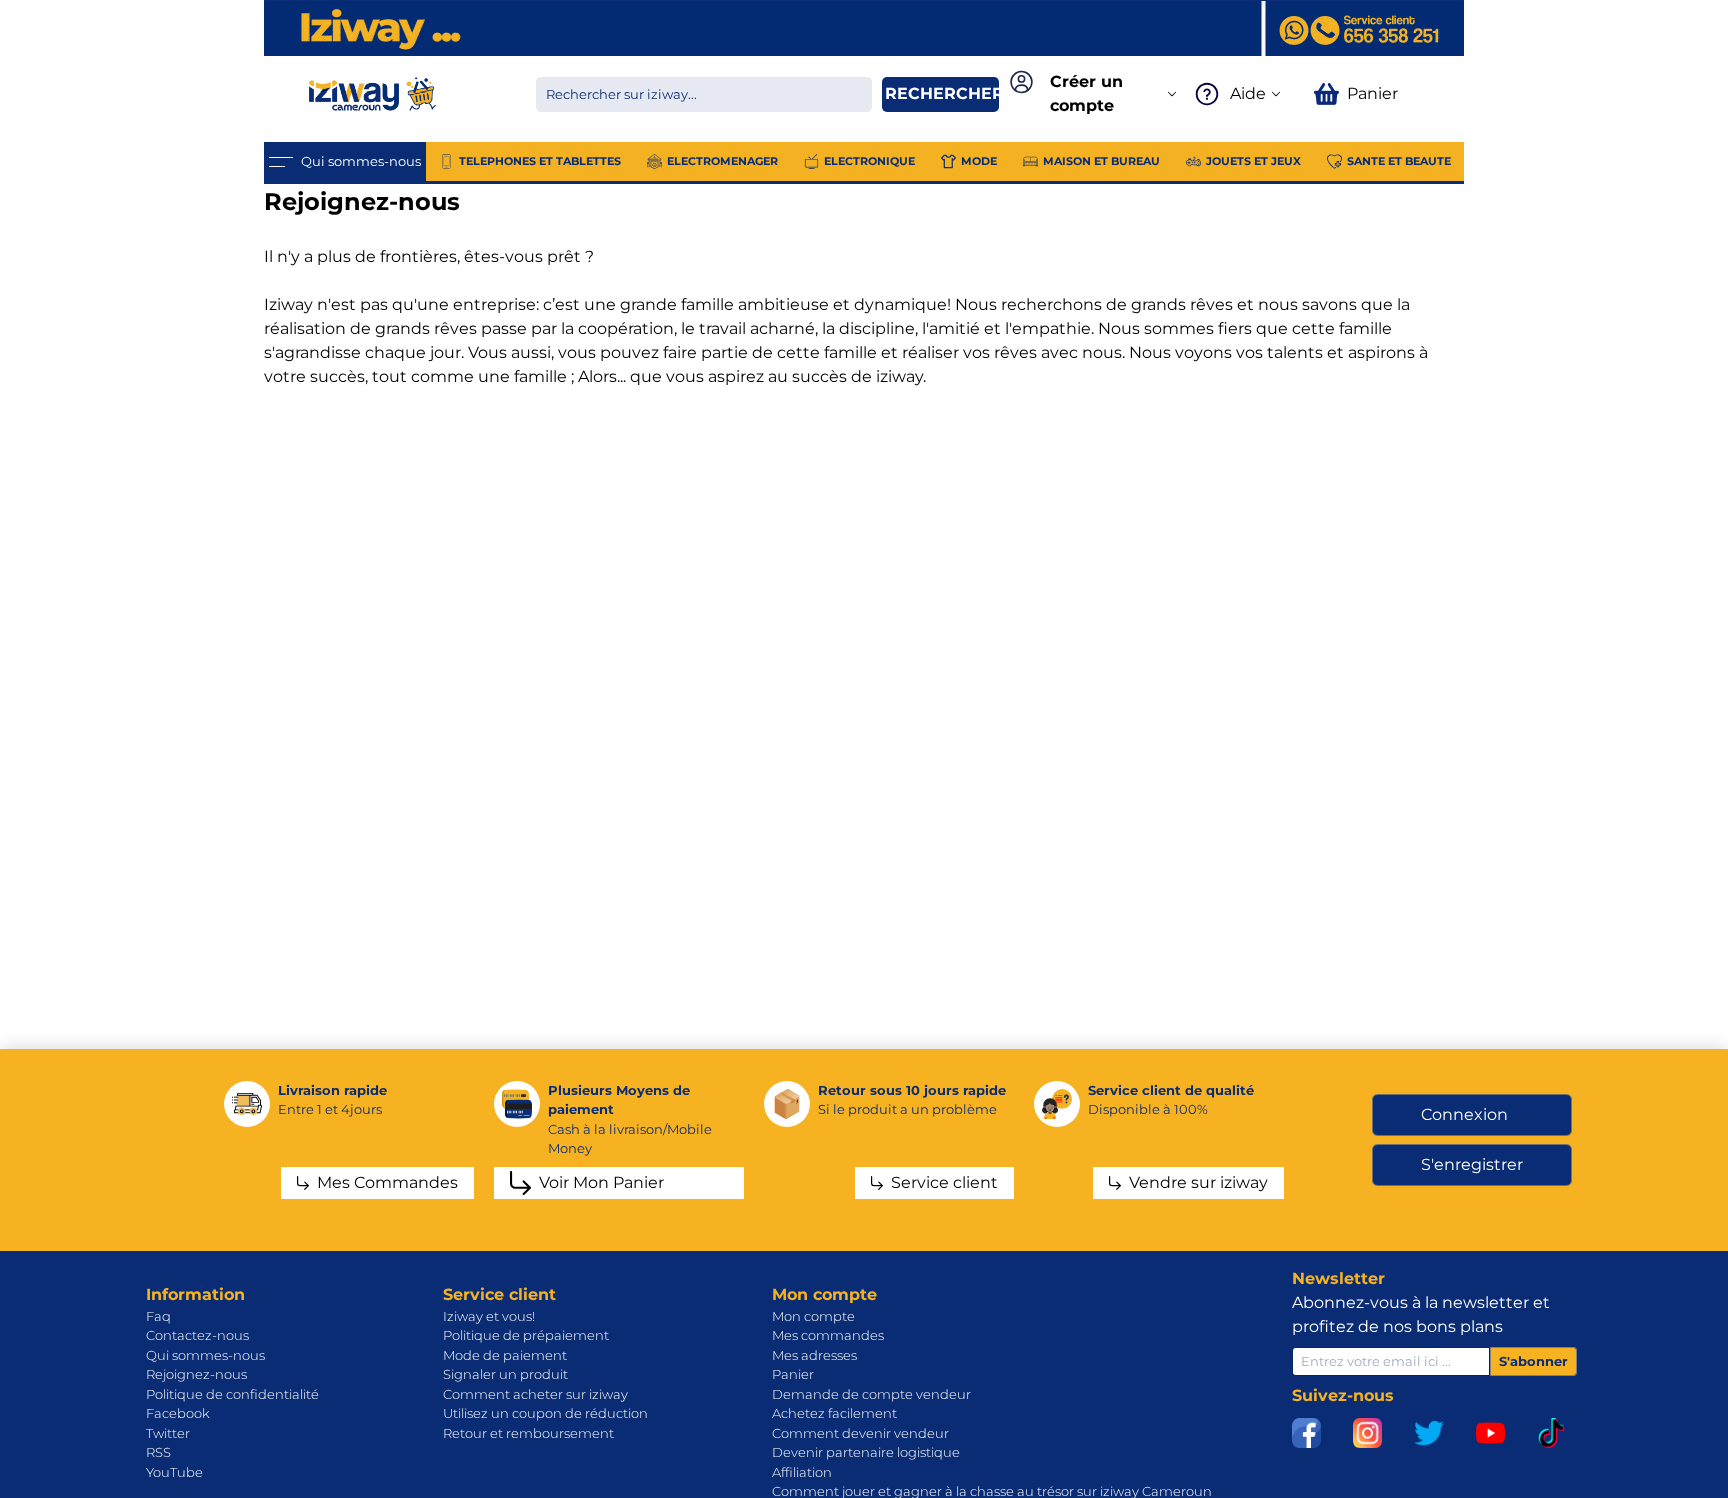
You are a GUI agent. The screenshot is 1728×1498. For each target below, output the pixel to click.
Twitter (168, 1433)
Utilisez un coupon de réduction (545, 1413)
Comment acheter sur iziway (535, 1394)
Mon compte (813, 1316)
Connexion (1464, 1114)
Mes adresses (814, 1355)
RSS (158, 1452)
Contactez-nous (197, 1335)
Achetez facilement (834, 1413)
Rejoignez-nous (196, 1374)
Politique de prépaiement (526, 1335)
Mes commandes (828, 1335)
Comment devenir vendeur (860, 1433)
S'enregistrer (1472, 1164)
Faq (158, 1316)
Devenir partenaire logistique (866, 1452)
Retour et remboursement (528, 1433)
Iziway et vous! (489, 1316)
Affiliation (802, 1472)
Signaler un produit (505, 1374)
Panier (793, 1374)
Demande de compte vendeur (871, 1394)
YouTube (174, 1472)
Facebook (178, 1413)
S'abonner (1533, 1361)
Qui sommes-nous (205, 1355)
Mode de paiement (505, 1355)
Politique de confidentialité (232, 1394)
